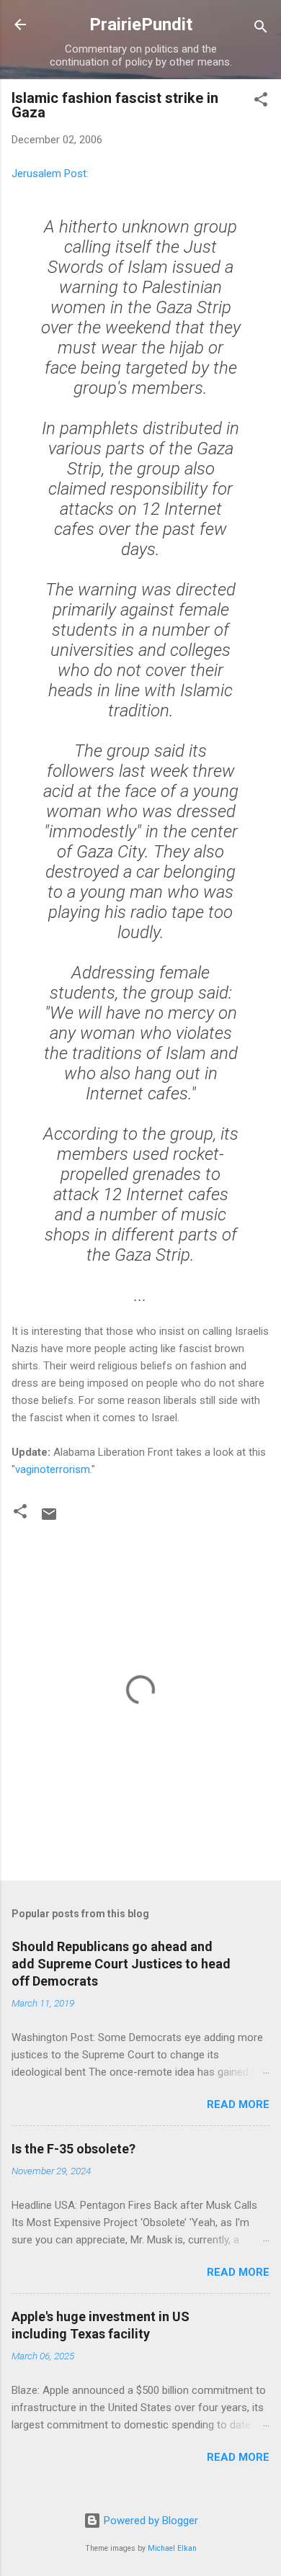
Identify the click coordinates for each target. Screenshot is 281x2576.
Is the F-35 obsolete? (73, 2149)
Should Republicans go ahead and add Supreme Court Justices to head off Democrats (121, 1964)
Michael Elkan (172, 2548)
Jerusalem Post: (50, 174)
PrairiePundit (141, 24)
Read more (238, 2104)
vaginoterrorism (53, 1469)
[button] (261, 102)
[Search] (261, 29)
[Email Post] (49, 1519)
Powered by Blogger (150, 2521)
